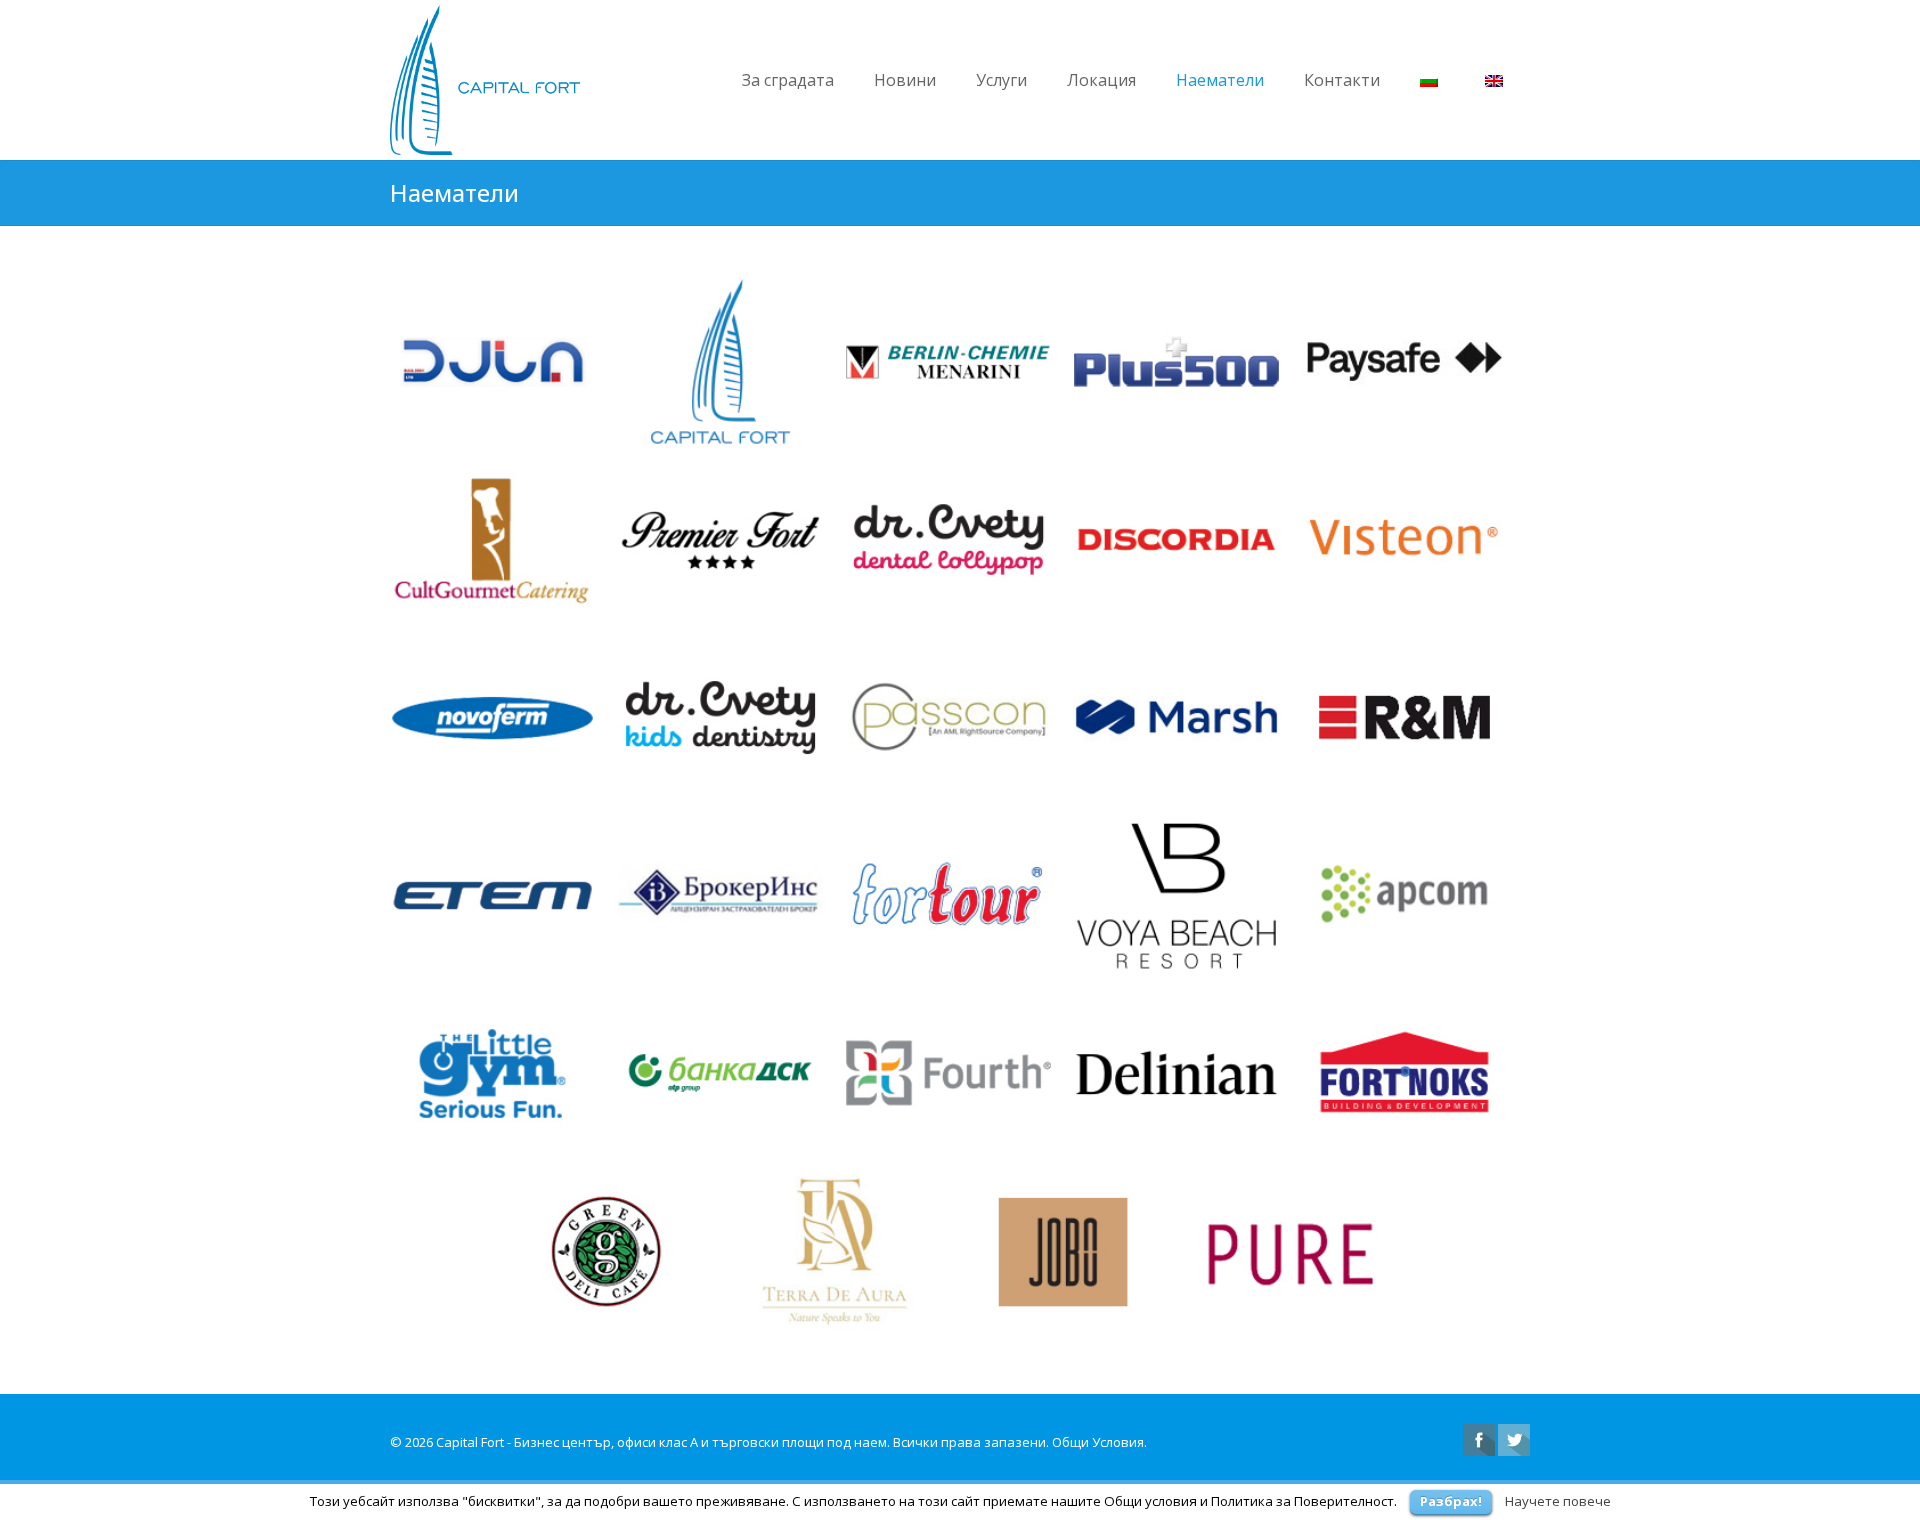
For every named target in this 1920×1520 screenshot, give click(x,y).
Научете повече (1558, 1501)
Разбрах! (1451, 1501)
